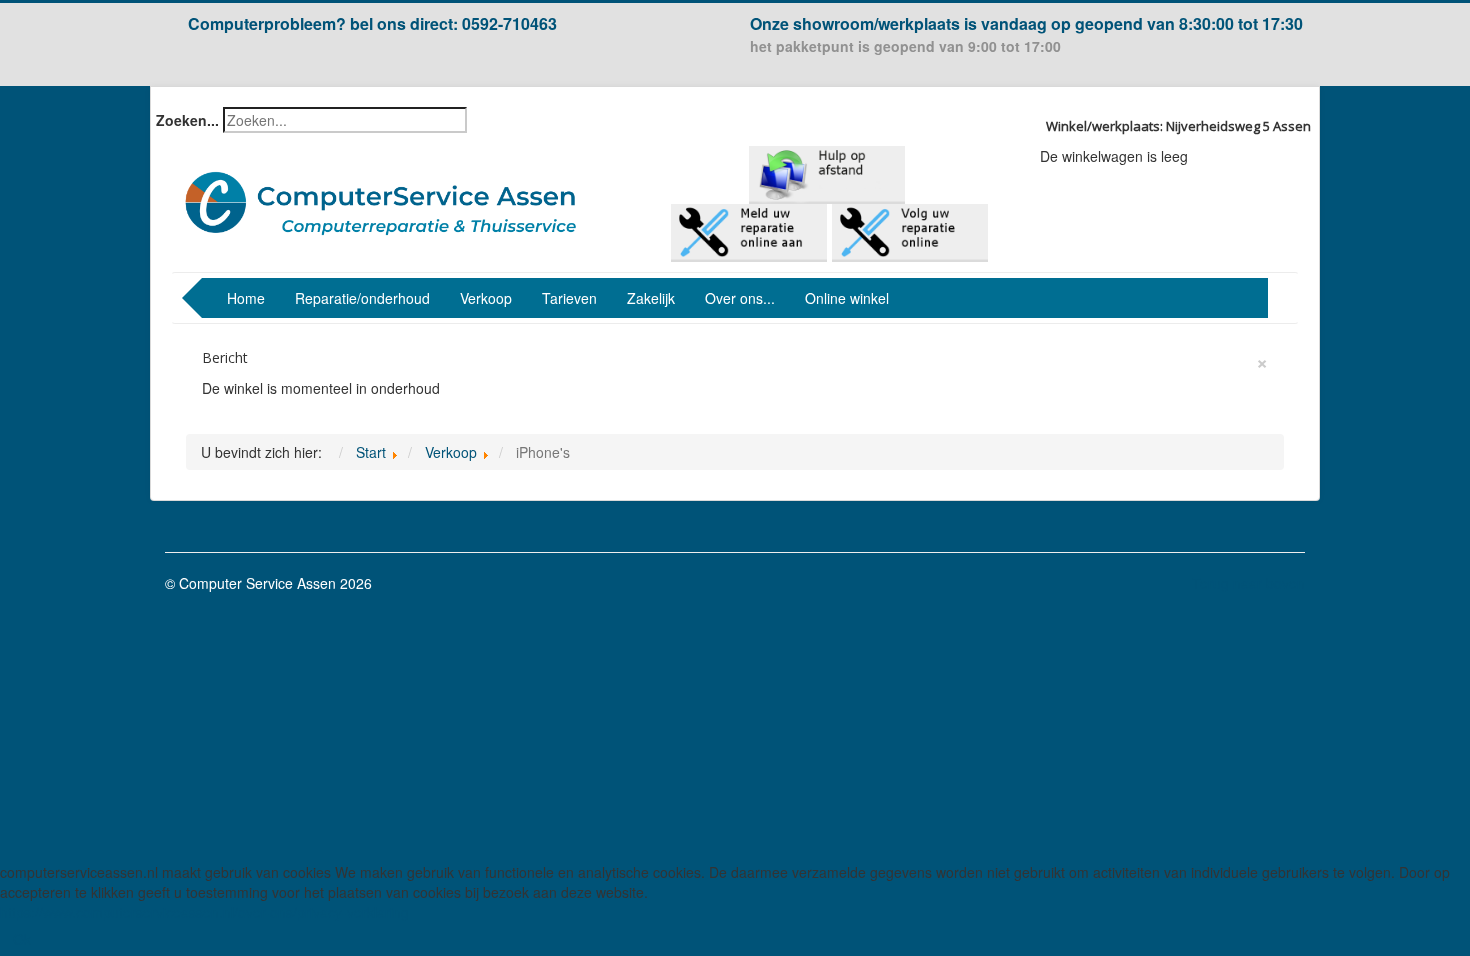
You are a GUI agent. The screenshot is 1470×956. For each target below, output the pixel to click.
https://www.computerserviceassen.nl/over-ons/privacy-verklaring (204, 912)
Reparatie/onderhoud (362, 298)
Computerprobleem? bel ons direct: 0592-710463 (372, 23)
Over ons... (740, 298)
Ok (22, 939)
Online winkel (847, 298)
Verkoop (486, 298)
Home (246, 298)
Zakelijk (651, 298)
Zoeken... (187, 120)
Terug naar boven (1248, 583)
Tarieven (569, 298)
